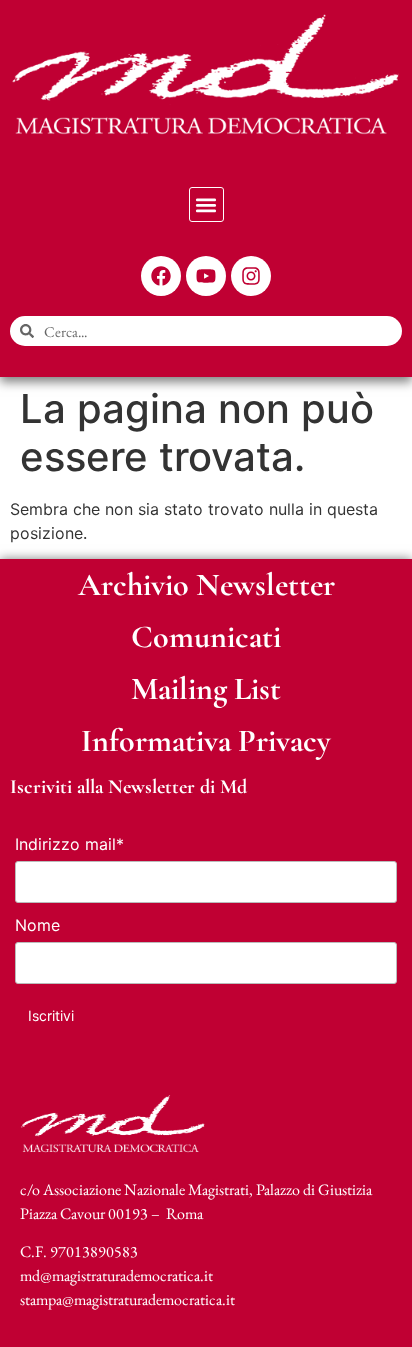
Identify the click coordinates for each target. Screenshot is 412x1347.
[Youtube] (206, 276)
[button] (206, 204)
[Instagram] (251, 276)
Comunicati (206, 636)
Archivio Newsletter (206, 584)
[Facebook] (161, 276)
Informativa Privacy (206, 740)
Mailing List (206, 688)
